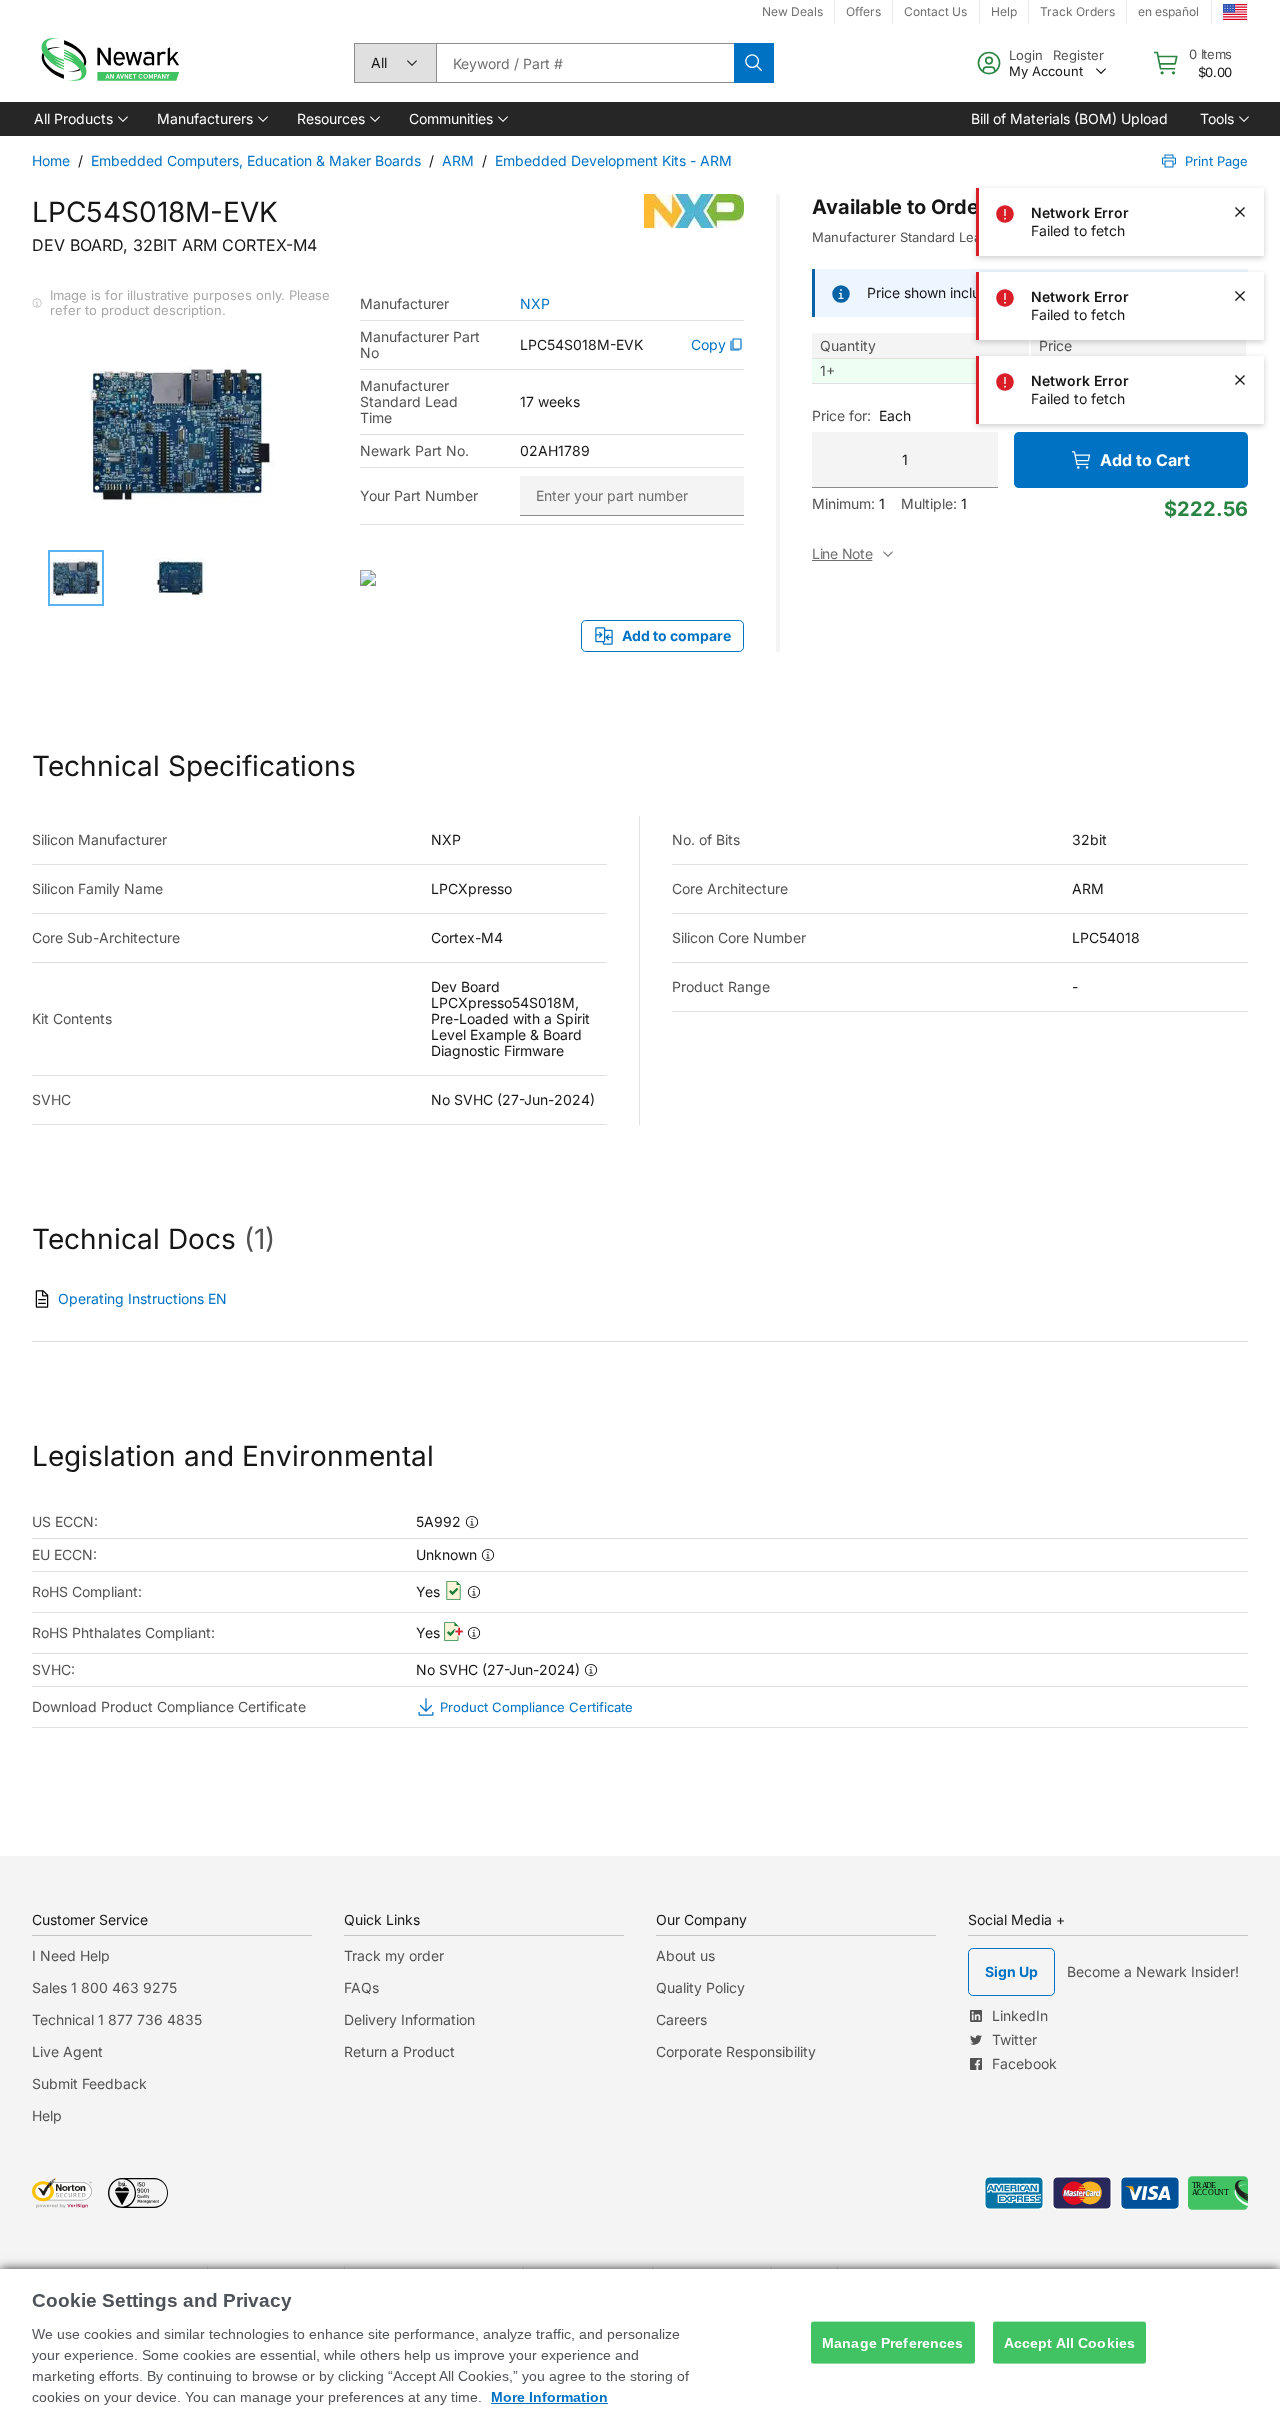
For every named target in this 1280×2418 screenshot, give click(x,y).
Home (51, 160)
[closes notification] (1240, 44)
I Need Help (71, 1955)
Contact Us (935, 11)
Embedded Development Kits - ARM (613, 160)
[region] (640, 2343)
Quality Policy (700, 1987)
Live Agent (67, 2051)
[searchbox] (585, 63)
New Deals (792, 11)
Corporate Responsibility (736, 2051)
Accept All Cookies (1070, 2342)
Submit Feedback (89, 2083)
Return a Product (399, 2051)
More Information (549, 2397)
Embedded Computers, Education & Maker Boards (256, 160)
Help (47, 2115)
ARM (458, 160)
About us (685, 1955)
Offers (863, 11)
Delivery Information (409, 2019)
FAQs (361, 1987)
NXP (535, 304)
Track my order (394, 1955)
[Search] (754, 63)
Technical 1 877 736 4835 (117, 2019)
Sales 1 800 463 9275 (104, 1987)
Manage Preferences (893, 2342)
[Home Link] (108, 63)
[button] (79, 119)
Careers (681, 2019)
